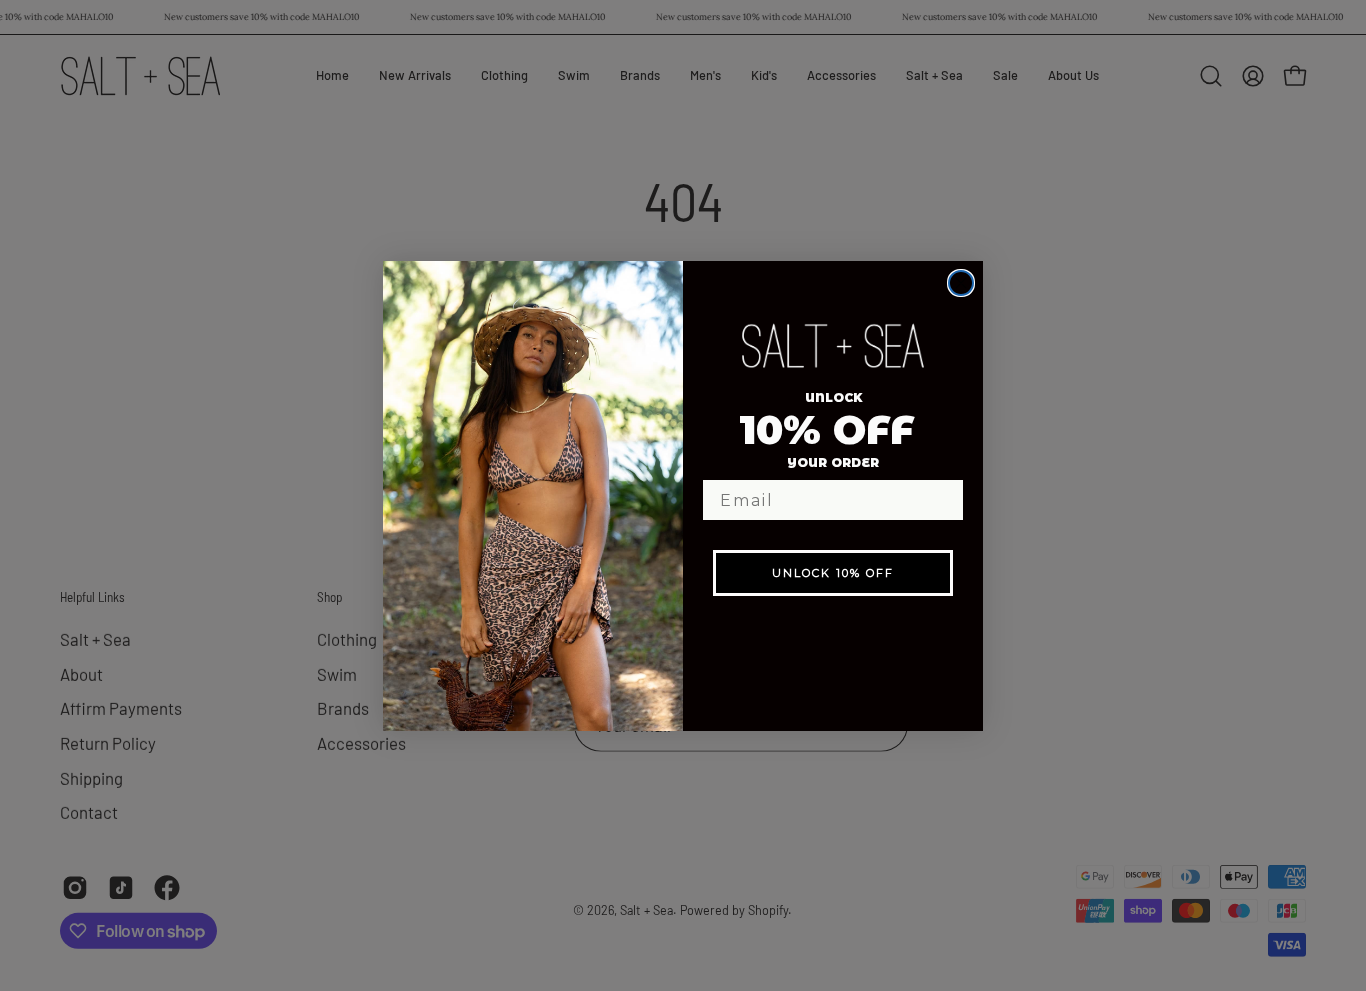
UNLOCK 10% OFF (833, 573)
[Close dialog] (961, 283)
